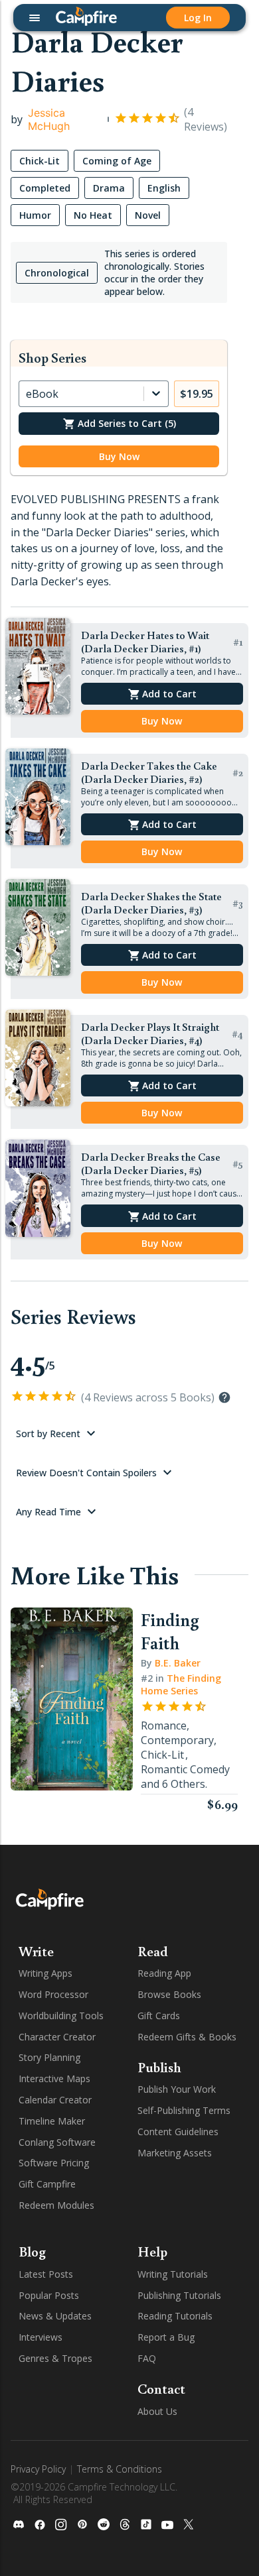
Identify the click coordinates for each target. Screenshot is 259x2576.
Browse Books (169, 1994)
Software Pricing (54, 2163)
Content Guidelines (178, 2132)
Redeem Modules (56, 2205)
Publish (159, 2067)
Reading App (164, 1973)
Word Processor (53, 1994)
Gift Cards (159, 2016)
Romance (164, 1726)
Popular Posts (49, 2295)
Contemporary (177, 1740)
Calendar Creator (55, 2100)
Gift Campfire (47, 2184)
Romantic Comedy (185, 1769)
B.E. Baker (178, 1663)
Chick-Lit (162, 1755)
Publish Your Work (177, 2089)
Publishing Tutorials (179, 2295)
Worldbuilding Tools (61, 2016)
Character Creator (57, 2037)
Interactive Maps (54, 2078)
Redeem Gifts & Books (187, 2037)
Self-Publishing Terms (184, 2110)
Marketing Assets (175, 2153)
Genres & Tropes (55, 2358)
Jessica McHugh (49, 119)
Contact (161, 2388)
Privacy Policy (38, 2469)
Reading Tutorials (175, 2316)
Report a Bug (166, 2337)
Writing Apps (45, 1973)
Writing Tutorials (173, 2274)
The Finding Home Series (181, 1684)
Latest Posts (46, 2274)
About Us (157, 2411)
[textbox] (119, 541)
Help (152, 2251)
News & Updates (55, 2316)
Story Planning (49, 2057)
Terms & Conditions (120, 2469)
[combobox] (27, 394)
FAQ (147, 2358)
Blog (32, 2251)
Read (153, 1951)
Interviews (41, 2337)
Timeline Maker (52, 2121)
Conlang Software (57, 2142)
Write (36, 1951)
